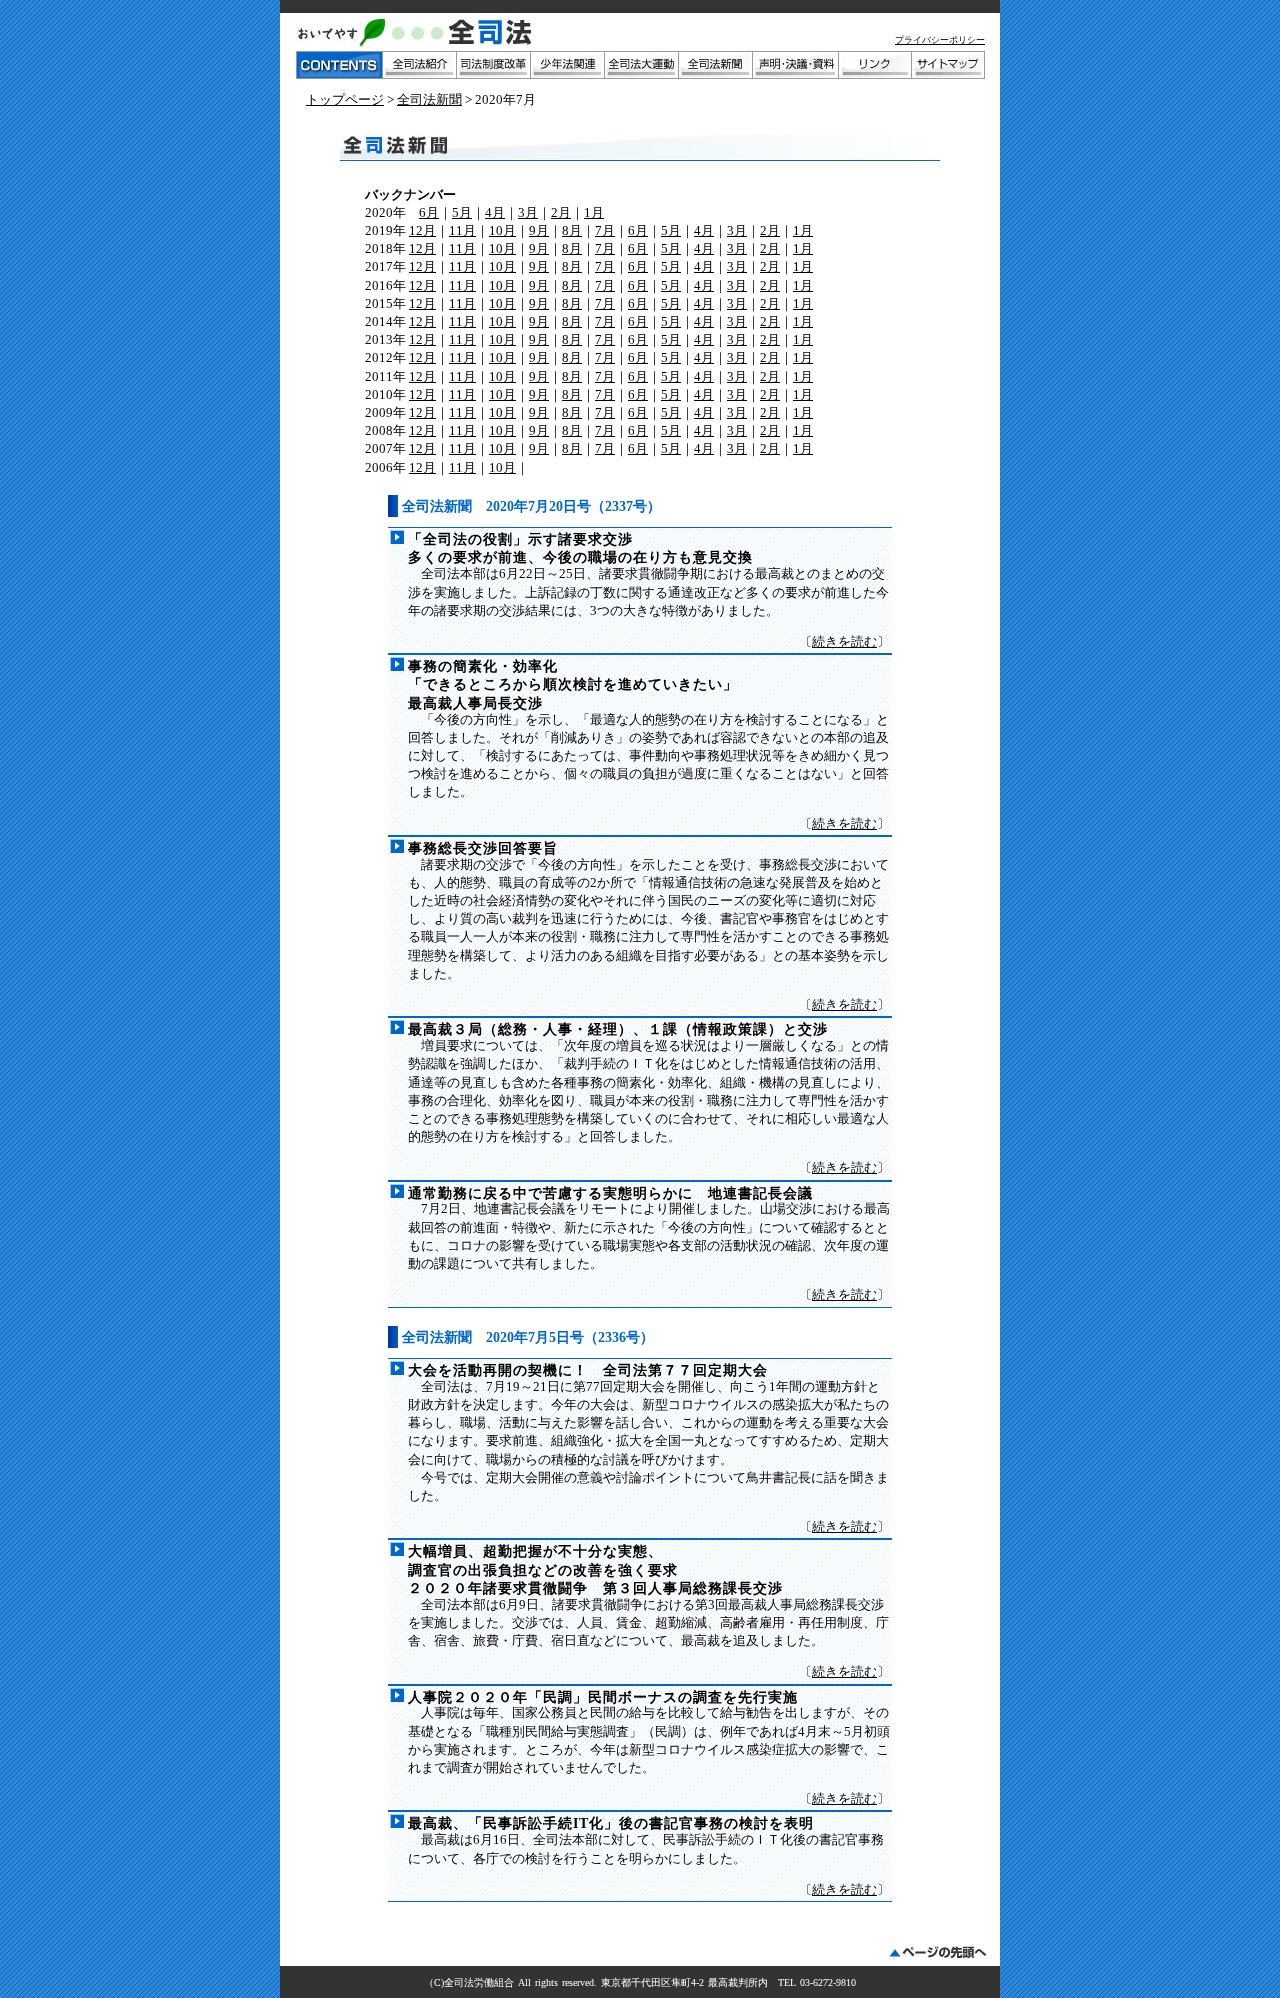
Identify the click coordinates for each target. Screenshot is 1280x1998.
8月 (572, 230)
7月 (605, 230)
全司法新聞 (429, 99)
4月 (495, 212)
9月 (539, 230)
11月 (462, 230)
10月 (502, 230)
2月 (561, 212)
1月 (594, 212)
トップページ (345, 99)
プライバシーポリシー (940, 40)
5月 (462, 212)
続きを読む (844, 641)
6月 (429, 212)
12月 (422, 230)
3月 (528, 212)
